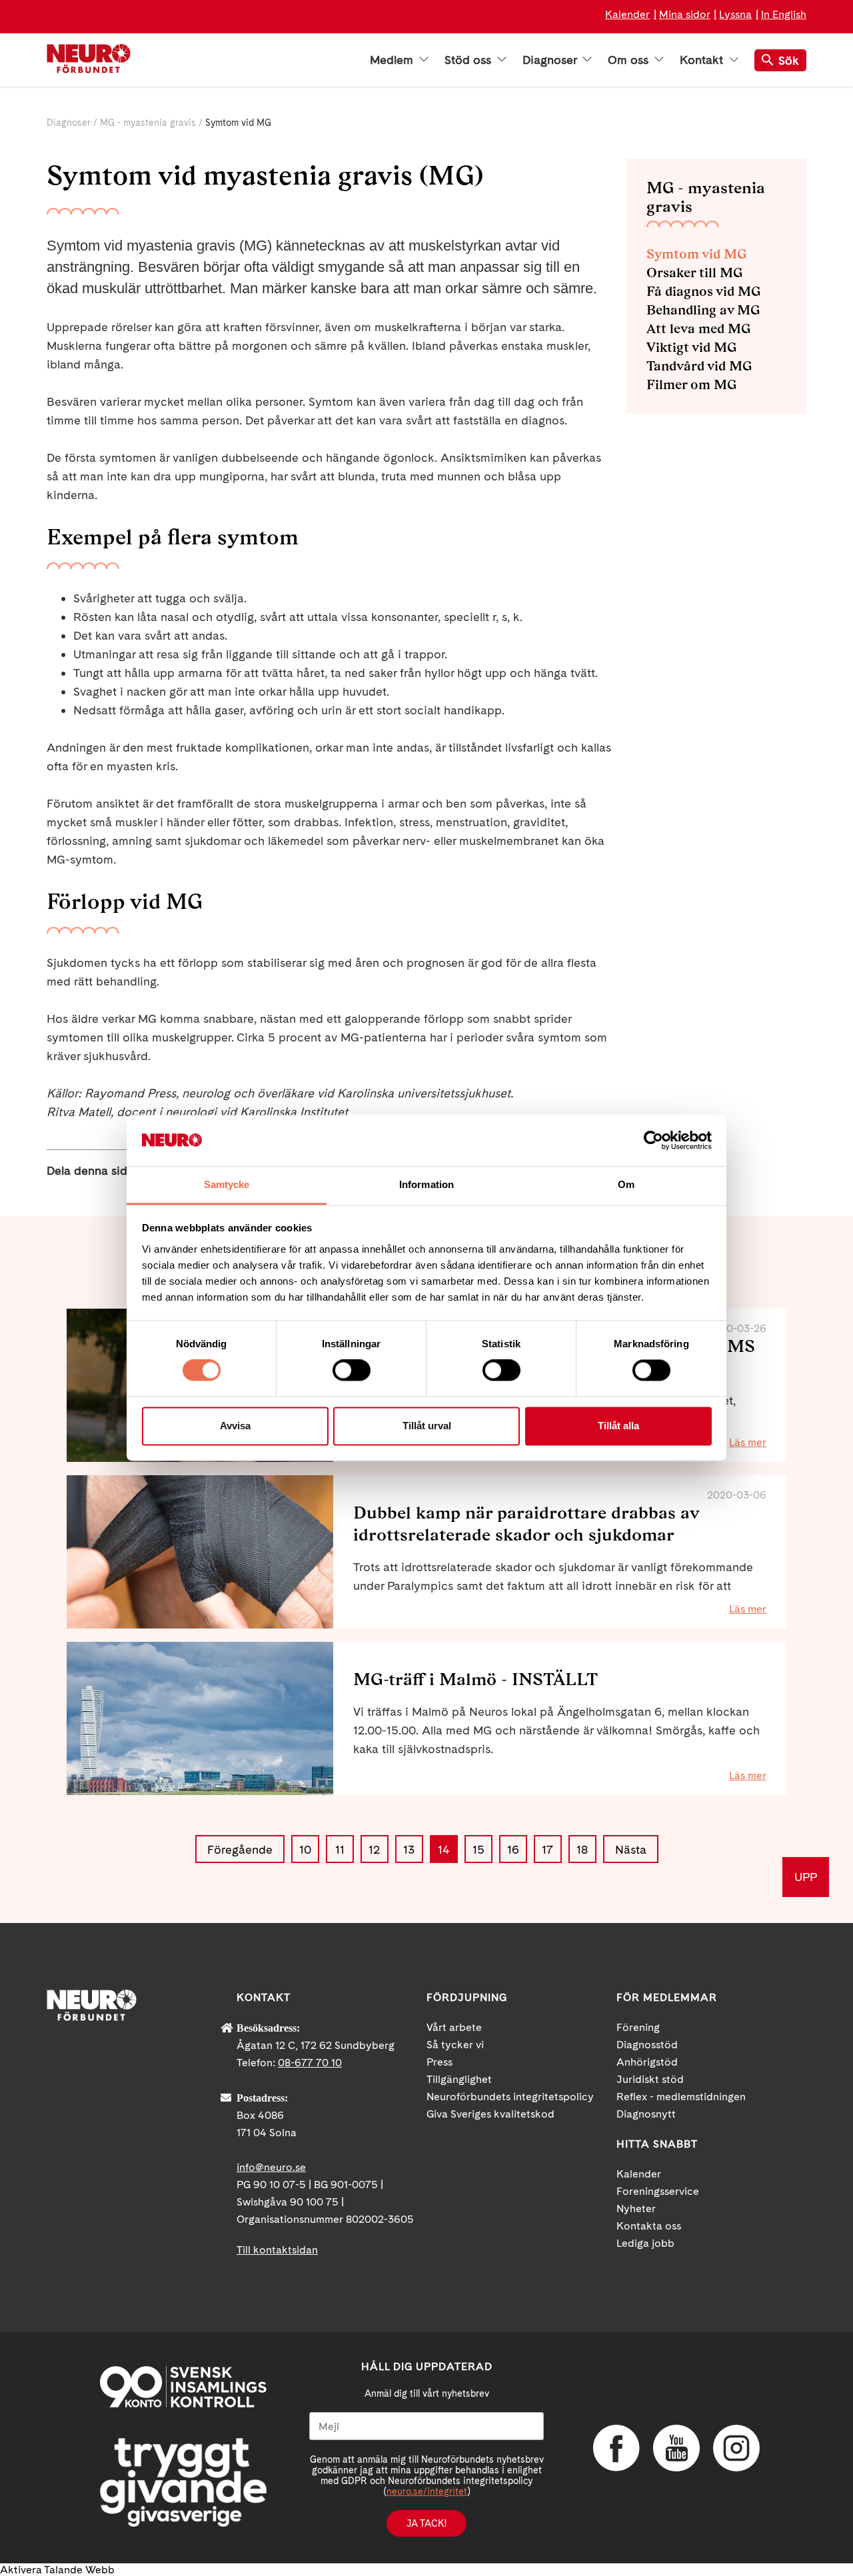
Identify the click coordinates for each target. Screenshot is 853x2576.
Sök (789, 60)
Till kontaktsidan (277, 2250)
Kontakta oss (649, 2226)
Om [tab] (626, 1184)
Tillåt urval (427, 1426)
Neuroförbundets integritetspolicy (510, 2097)
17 (547, 1849)
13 (409, 1849)
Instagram (736, 2448)
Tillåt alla (618, 1426)
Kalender (627, 14)
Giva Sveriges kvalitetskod (490, 2114)
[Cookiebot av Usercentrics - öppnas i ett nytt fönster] (653, 1141)
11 (340, 1849)
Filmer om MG (691, 384)
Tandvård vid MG (699, 366)
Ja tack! (426, 2523)
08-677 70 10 (310, 2063)
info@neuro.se (271, 2167)
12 (374, 1849)
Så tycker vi (455, 2045)
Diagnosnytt (646, 2114)
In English (784, 14)
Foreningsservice (658, 2191)
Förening (638, 2027)
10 (305, 1849)
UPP (806, 1877)
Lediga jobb (645, 2243)
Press (439, 2062)
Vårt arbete (454, 2027)
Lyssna (735, 14)
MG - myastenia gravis (148, 123)
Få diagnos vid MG (703, 291)
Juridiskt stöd (650, 2079)
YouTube (676, 2448)
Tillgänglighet (459, 2079)
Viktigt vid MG (691, 347)
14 (444, 1849)
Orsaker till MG (694, 273)
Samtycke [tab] (227, 1184)
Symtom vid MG (696, 254)
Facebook (616, 2448)
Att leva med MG (698, 328)
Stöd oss (469, 60)
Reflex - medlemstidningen (681, 2097)
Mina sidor (685, 14)
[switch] (352, 1371)
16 (513, 1849)
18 (582, 1849)
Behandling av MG (703, 310)
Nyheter (636, 2209)
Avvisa (235, 1426)
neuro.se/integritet (427, 2491)
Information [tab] (426, 1184)
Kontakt (703, 60)
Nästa (631, 1849)
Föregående (240, 1849)
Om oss (630, 60)
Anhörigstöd (647, 2062)
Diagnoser (551, 60)
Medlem (393, 60)
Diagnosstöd (647, 2045)
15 (478, 1849)
